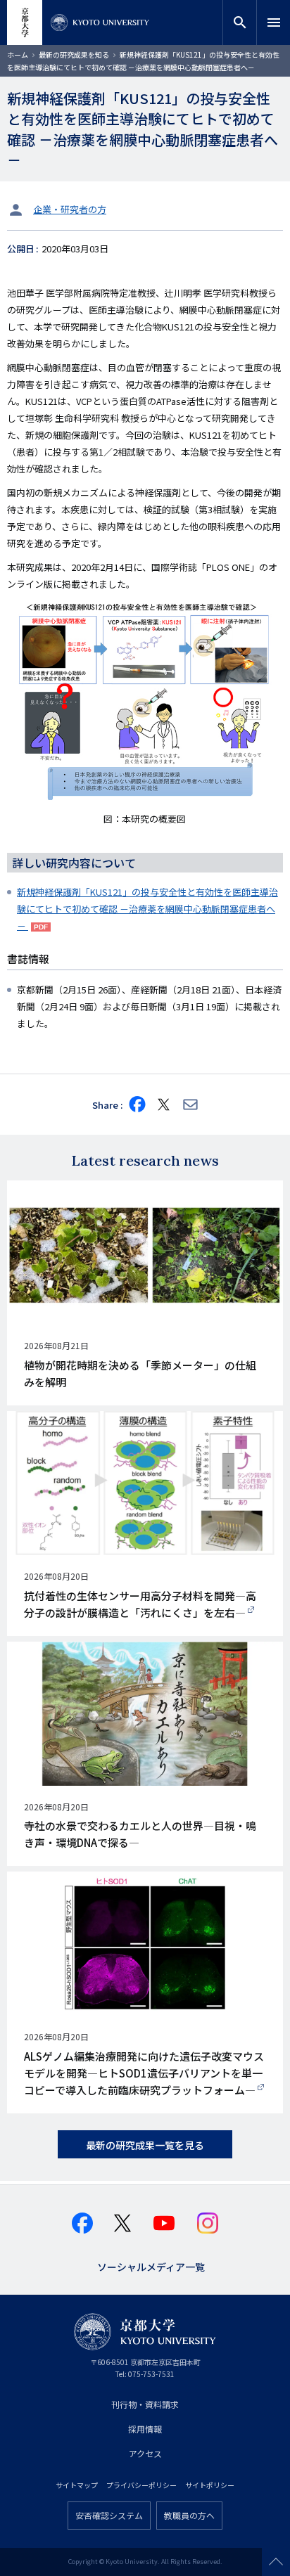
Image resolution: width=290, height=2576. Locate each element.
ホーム (18, 54)
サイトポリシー (210, 2485)
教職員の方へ (189, 2515)
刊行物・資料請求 (145, 2404)
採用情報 (145, 2429)
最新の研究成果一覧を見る (145, 2145)
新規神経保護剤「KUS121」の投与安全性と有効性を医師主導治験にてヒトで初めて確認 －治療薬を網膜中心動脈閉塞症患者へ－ (147, 909)
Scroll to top (276, 2562)
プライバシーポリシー (141, 2485)
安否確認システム (109, 2515)
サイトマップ (77, 2485)
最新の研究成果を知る (74, 54)
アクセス (145, 2453)
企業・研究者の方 (70, 209)
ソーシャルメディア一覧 (151, 2266)
